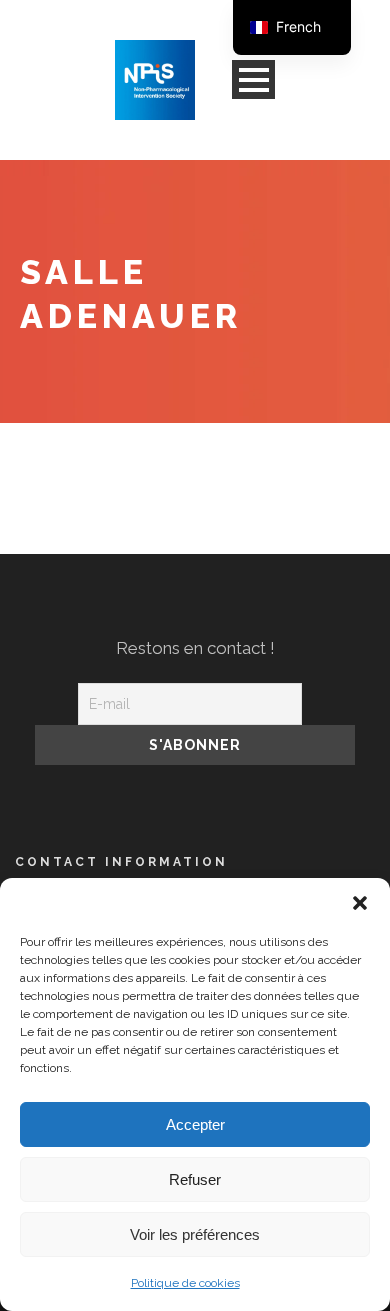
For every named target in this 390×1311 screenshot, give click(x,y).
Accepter (195, 1124)
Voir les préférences (195, 1234)
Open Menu (253, 79)
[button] (360, 903)
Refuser (195, 1179)
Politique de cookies (185, 1283)
